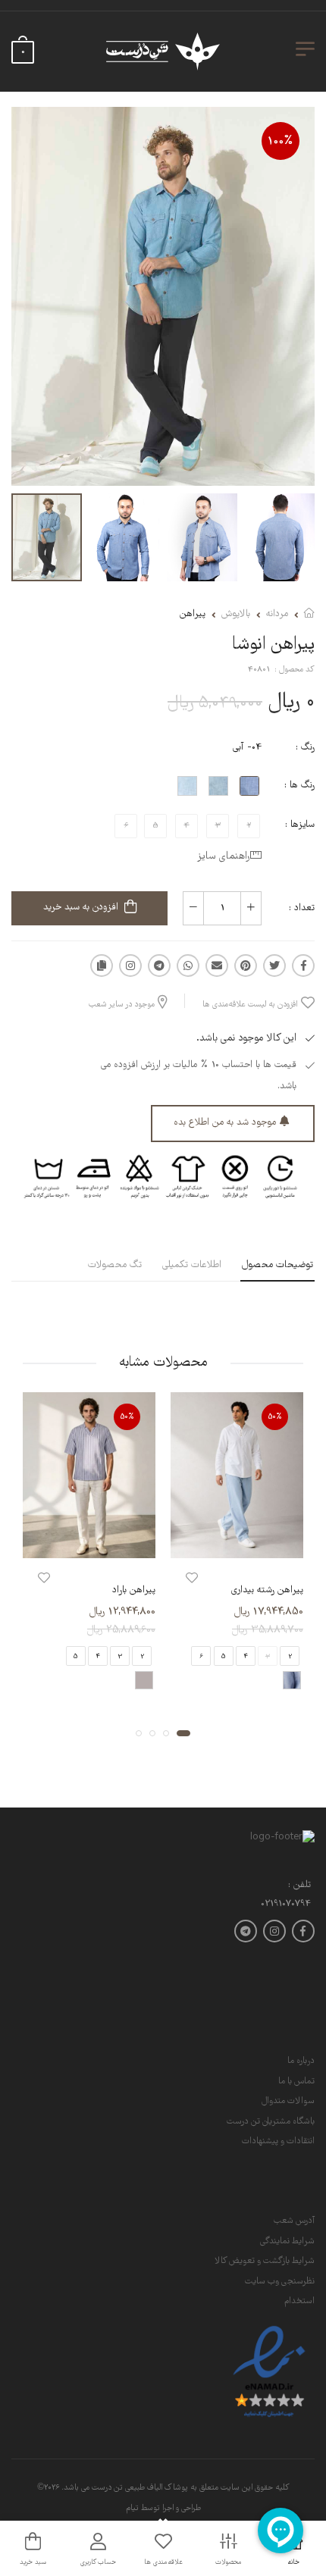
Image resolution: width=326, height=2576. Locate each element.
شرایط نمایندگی (287, 2241)
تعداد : (302, 908)
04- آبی (247, 748)
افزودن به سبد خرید (81, 908)
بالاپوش (236, 614)
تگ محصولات (115, 1265)
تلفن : (299, 1886)
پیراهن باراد (134, 1590)
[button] (183, 1732)
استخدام (299, 2301)
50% (275, 1417)
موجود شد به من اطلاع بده (225, 1123)
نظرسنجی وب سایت (280, 2282)
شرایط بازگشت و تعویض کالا (265, 2261)
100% (281, 141)
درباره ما (301, 2061)
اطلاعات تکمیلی (192, 1265)
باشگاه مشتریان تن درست (271, 2122)
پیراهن (193, 614)
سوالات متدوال (288, 2101)
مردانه (277, 614)
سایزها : (300, 825)
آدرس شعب (294, 2221)
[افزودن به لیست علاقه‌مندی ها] (192, 1578)
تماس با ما (296, 2081)
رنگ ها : (299, 786)
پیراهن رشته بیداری (267, 1590)
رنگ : (305, 748)
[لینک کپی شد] (102, 966)
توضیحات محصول (277, 1265)
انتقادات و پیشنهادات (278, 2141)
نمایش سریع (237, 1543)
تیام (132, 2509)
